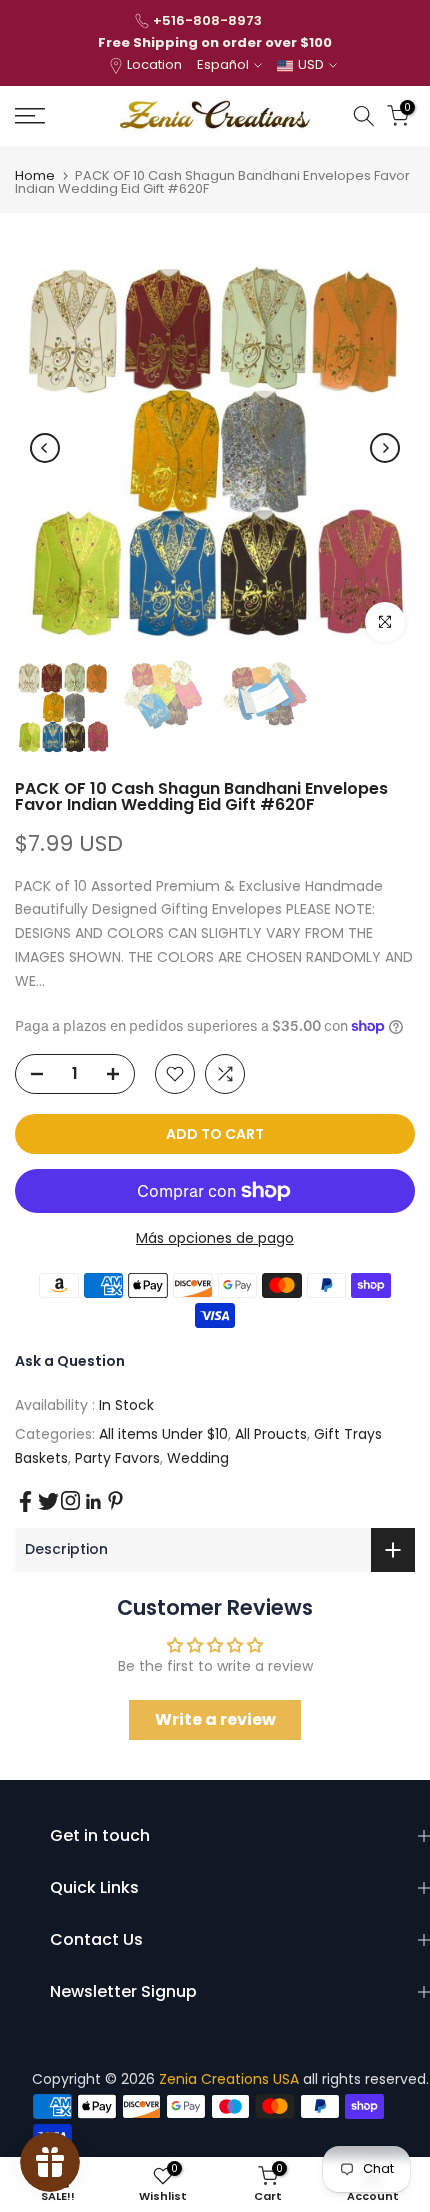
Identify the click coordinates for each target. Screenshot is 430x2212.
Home (35, 175)
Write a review (215, 1719)
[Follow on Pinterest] (115, 1500)
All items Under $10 (163, 1434)
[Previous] (45, 448)
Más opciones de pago (215, 1238)
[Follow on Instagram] (70, 1500)
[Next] (385, 448)
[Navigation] (59, 116)
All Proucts (271, 1434)
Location (154, 64)
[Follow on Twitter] (48, 1501)
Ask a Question (70, 1361)
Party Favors (117, 1458)
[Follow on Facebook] (25, 1501)
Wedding (198, 1458)
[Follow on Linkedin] (93, 1502)
